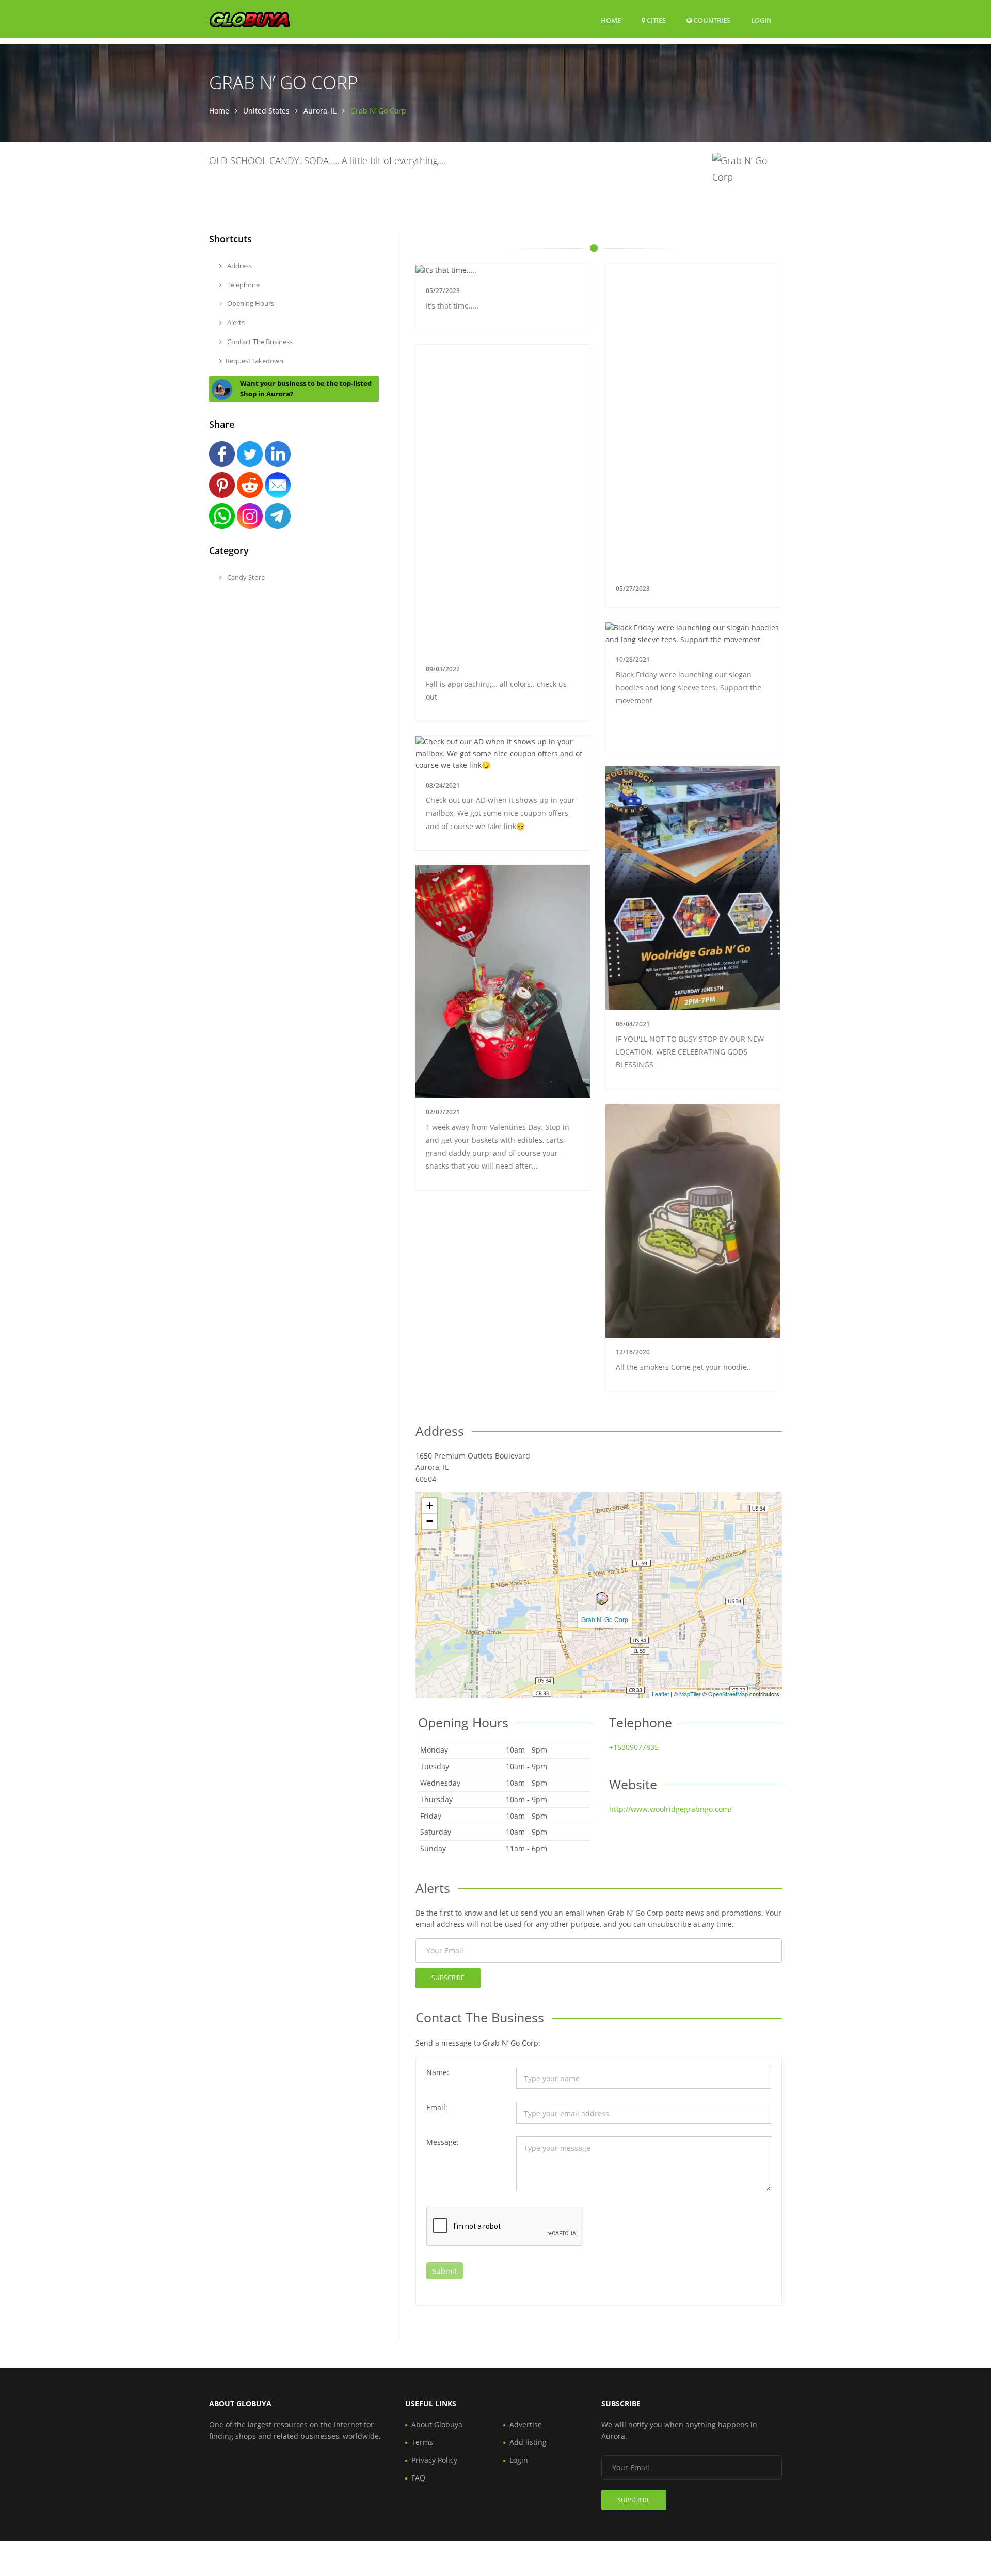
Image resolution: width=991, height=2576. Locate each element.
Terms (422, 2442)
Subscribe (448, 1978)
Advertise (526, 2425)
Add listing (528, 2442)
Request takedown (254, 361)
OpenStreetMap (728, 1694)
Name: (438, 2072)
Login (761, 20)
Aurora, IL (320, 111)
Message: (443, 2142)
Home (611, 20)
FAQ (418, 2478)
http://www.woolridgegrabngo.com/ (670, 1809)
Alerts (235, 322)
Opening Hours (250, 303)
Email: (437, 2107)
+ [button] (430, 1506)
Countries (711, 20)
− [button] (430, 1521)
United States (266, 111)
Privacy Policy (434, 2460)
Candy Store (245, 577)
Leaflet (660, 1694)
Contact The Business (259, 342)
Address (239, 266)
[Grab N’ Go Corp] (602, 1598)
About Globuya (437, 2425)
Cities (656, 20)
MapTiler (690, 1694)
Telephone (243, 285)
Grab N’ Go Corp (605, 1619)
